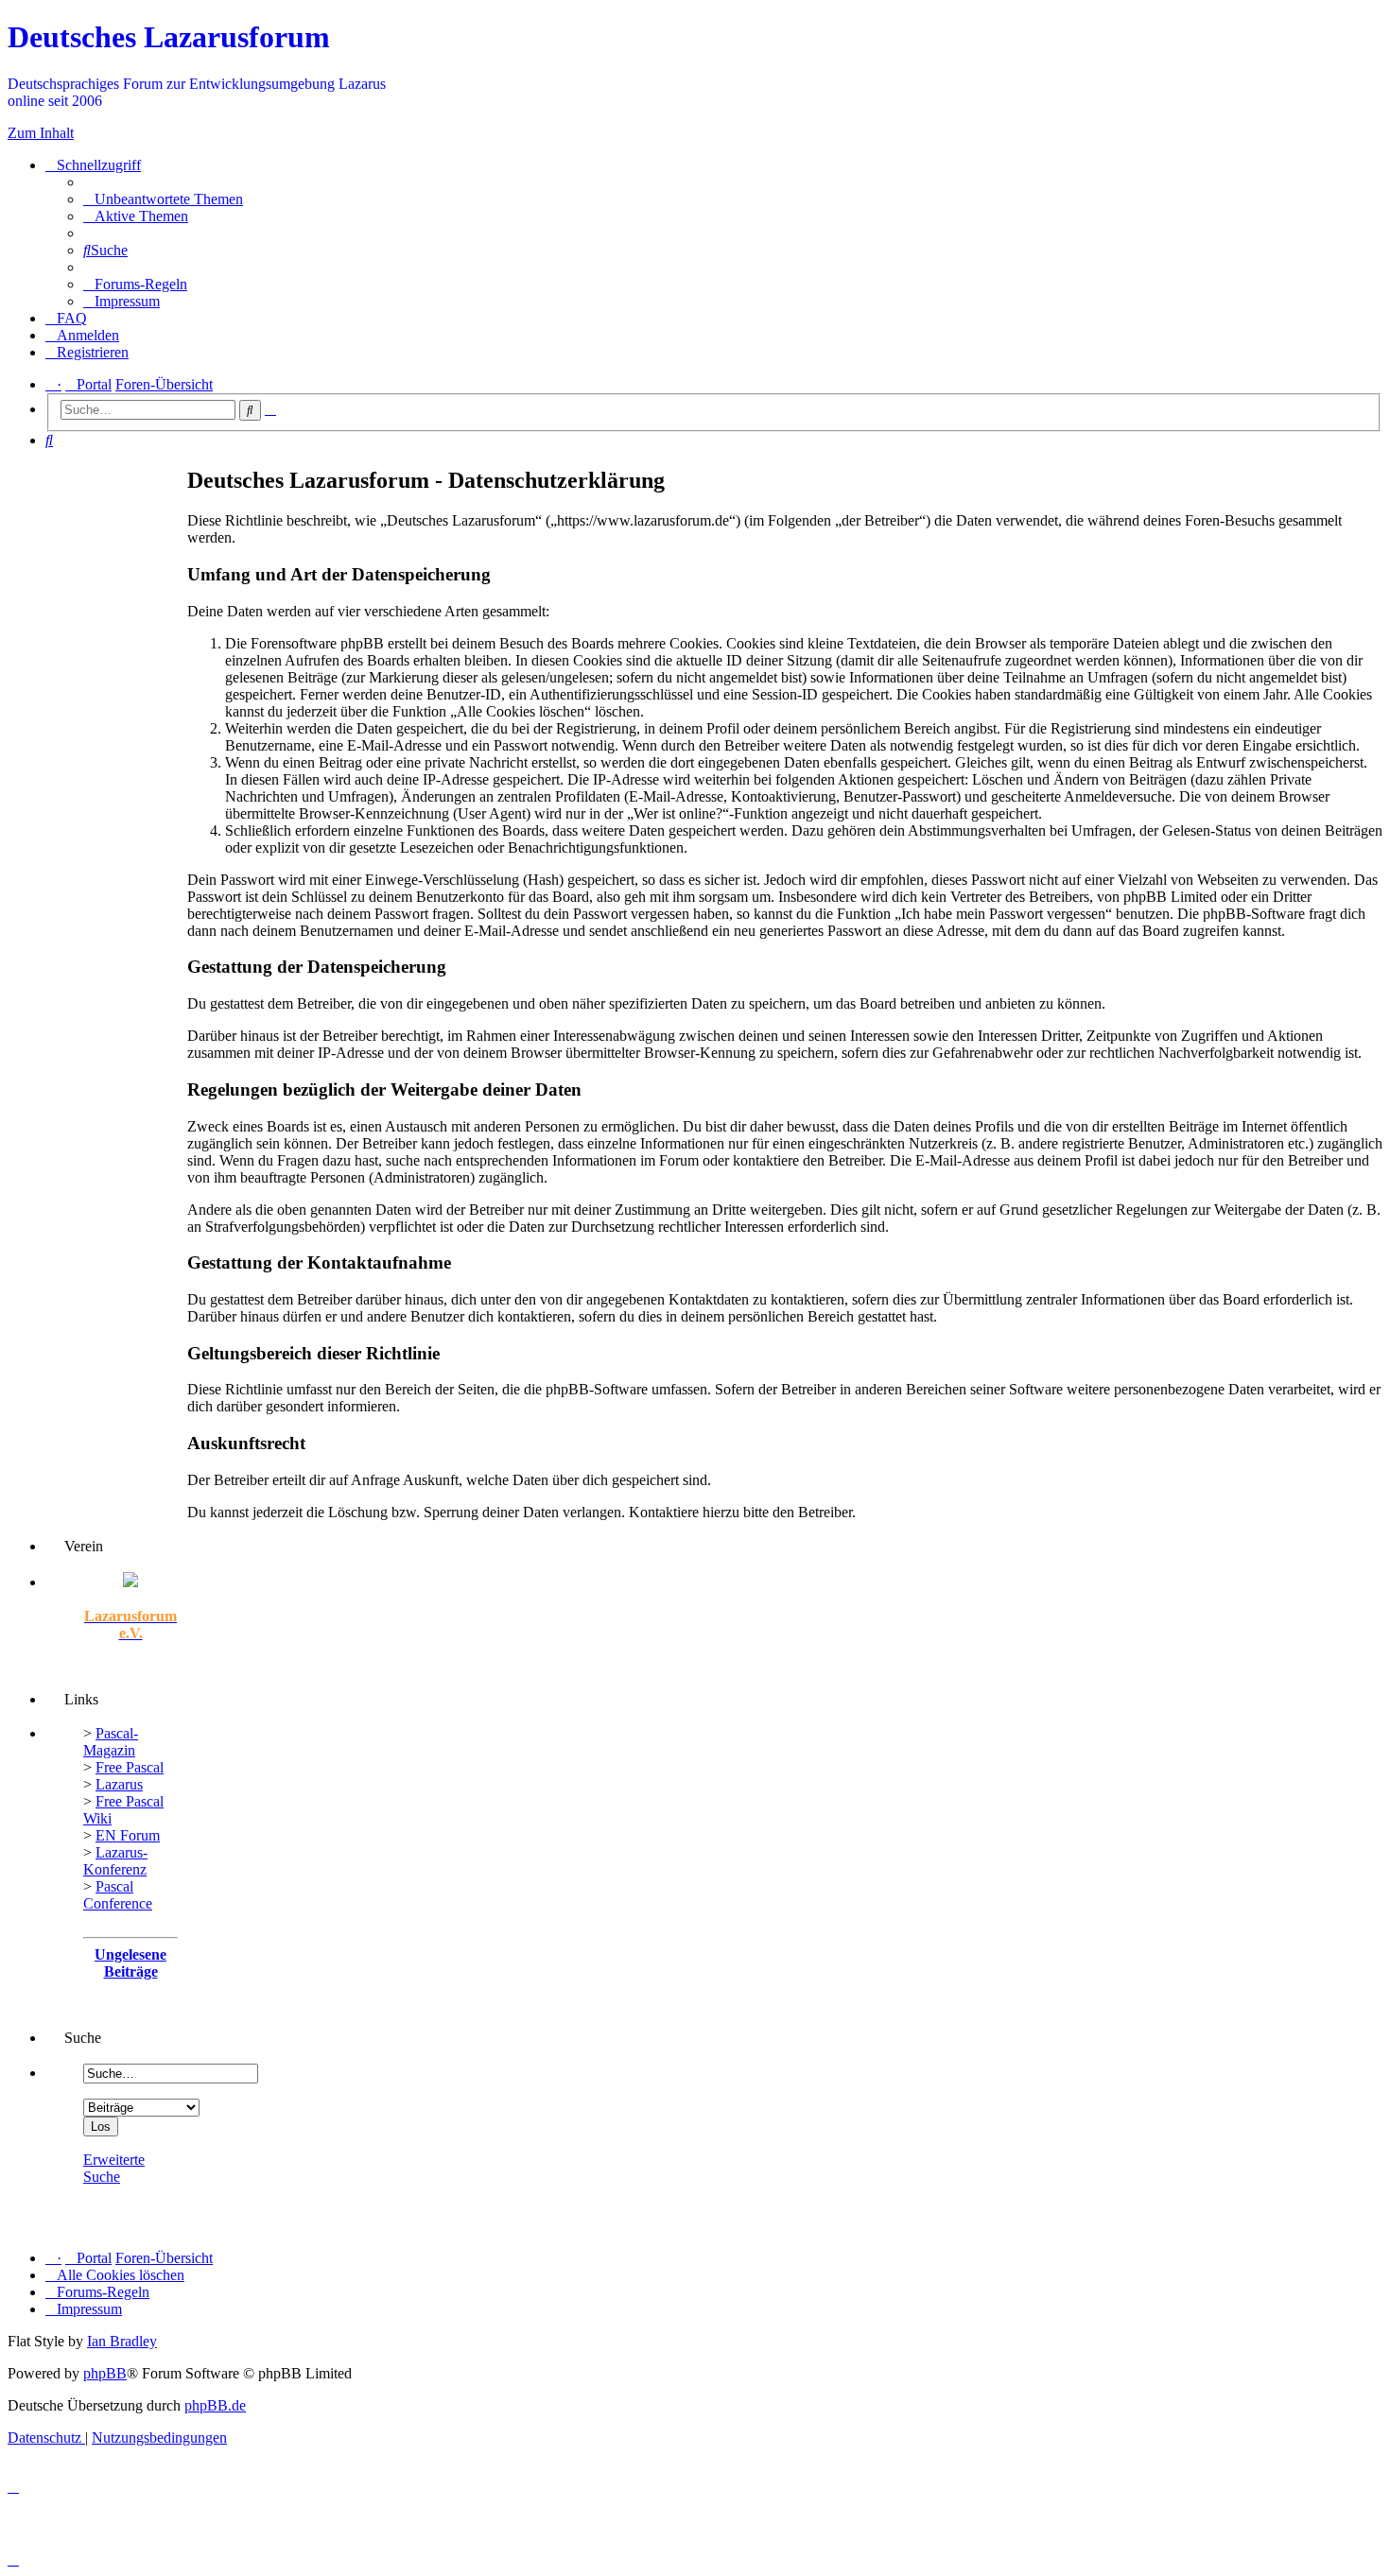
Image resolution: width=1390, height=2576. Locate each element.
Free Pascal (130, 1767)
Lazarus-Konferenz (115, 1861)
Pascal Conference (118, 1895)
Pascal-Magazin (111, 1742)
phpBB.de (215, 2405)
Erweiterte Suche (114, 2168)
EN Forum (128, 1835)
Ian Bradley (122, 2341)
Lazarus (119, 1784)
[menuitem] (163, 199)
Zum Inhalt (41, 133)
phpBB (105, 2373)
